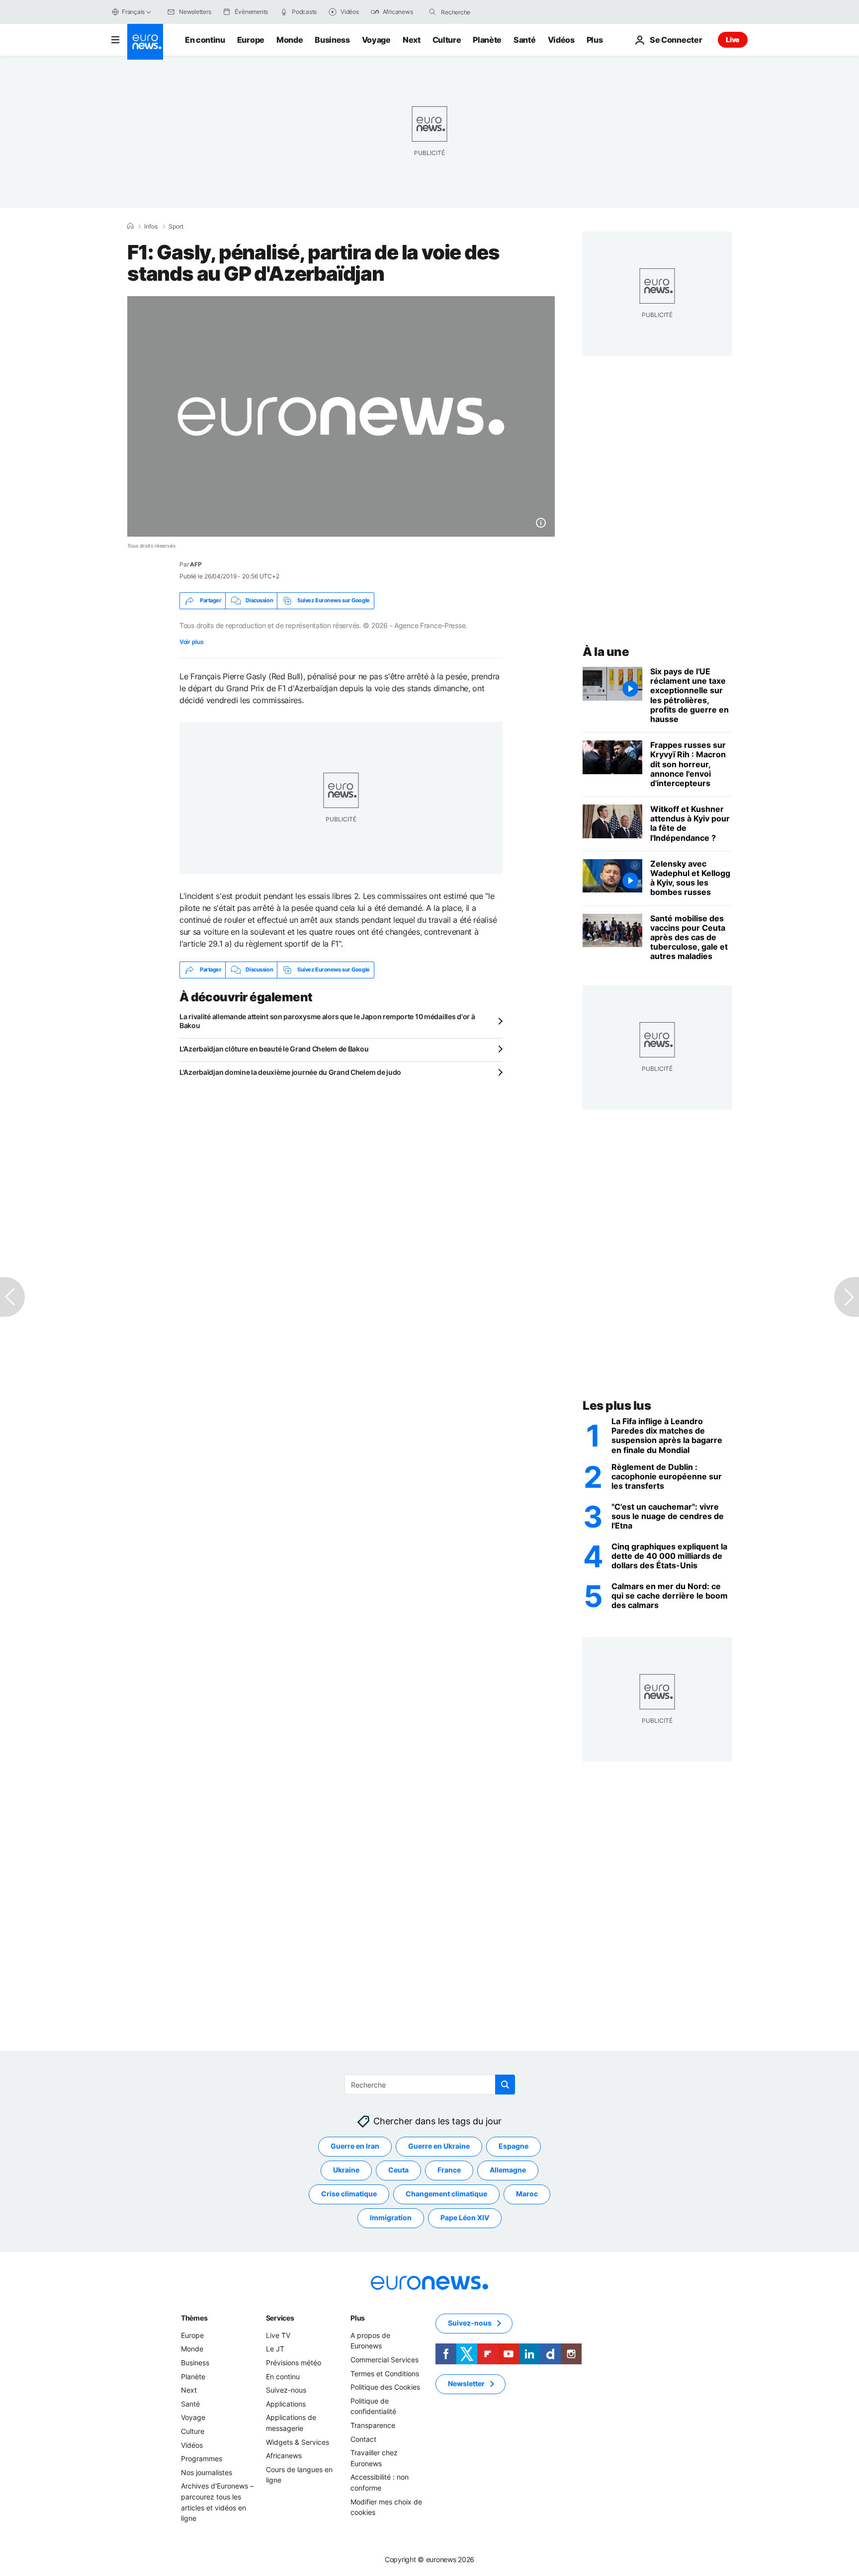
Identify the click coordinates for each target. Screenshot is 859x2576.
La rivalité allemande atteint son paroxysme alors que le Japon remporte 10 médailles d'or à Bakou (327, 1021)
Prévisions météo (294, 2363)
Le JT (275, 2349)
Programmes (202, 2458)
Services (280, 2318)
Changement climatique (446, 2194)
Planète (487, 40)
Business (332, 40)
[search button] (432, 12)
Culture (447, 40)
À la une (606, 652)
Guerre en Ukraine (439, 2146)
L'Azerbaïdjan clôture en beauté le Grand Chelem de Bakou (274, 1049)
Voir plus (191, 642)
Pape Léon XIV (465, 2218)
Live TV (278, 2335)
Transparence (373, 2425)
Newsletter (466, 2384)
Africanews (284, 2455)
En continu (205, 40)
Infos (151, 227)
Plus (358, 2318)
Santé (524, 40)
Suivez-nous (286, 2390)
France (449, 2170)
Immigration (391, 2218)
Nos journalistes (207, 2472)
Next (412, 40)
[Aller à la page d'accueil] (145, 42)
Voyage (376, 40)
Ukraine (346, 2170)
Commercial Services (385, 2360)
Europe (251, 40)
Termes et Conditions (385, 2374)
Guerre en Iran (355, 2146)
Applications (286, 2404)
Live (733, 40)
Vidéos (561, 40)
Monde (290, 40)
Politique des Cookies (385, 2387)
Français (133, 12)
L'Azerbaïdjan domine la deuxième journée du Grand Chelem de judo (290, 1072)
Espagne (514, 2146)
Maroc (527, 2194)
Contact (363, 2439)
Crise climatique (349, 2194)
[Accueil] (130, 226)
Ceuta (398, 2170)
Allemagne (508, 2170)
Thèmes (194, 2318)
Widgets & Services (298, 2442)
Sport (176, 227)
